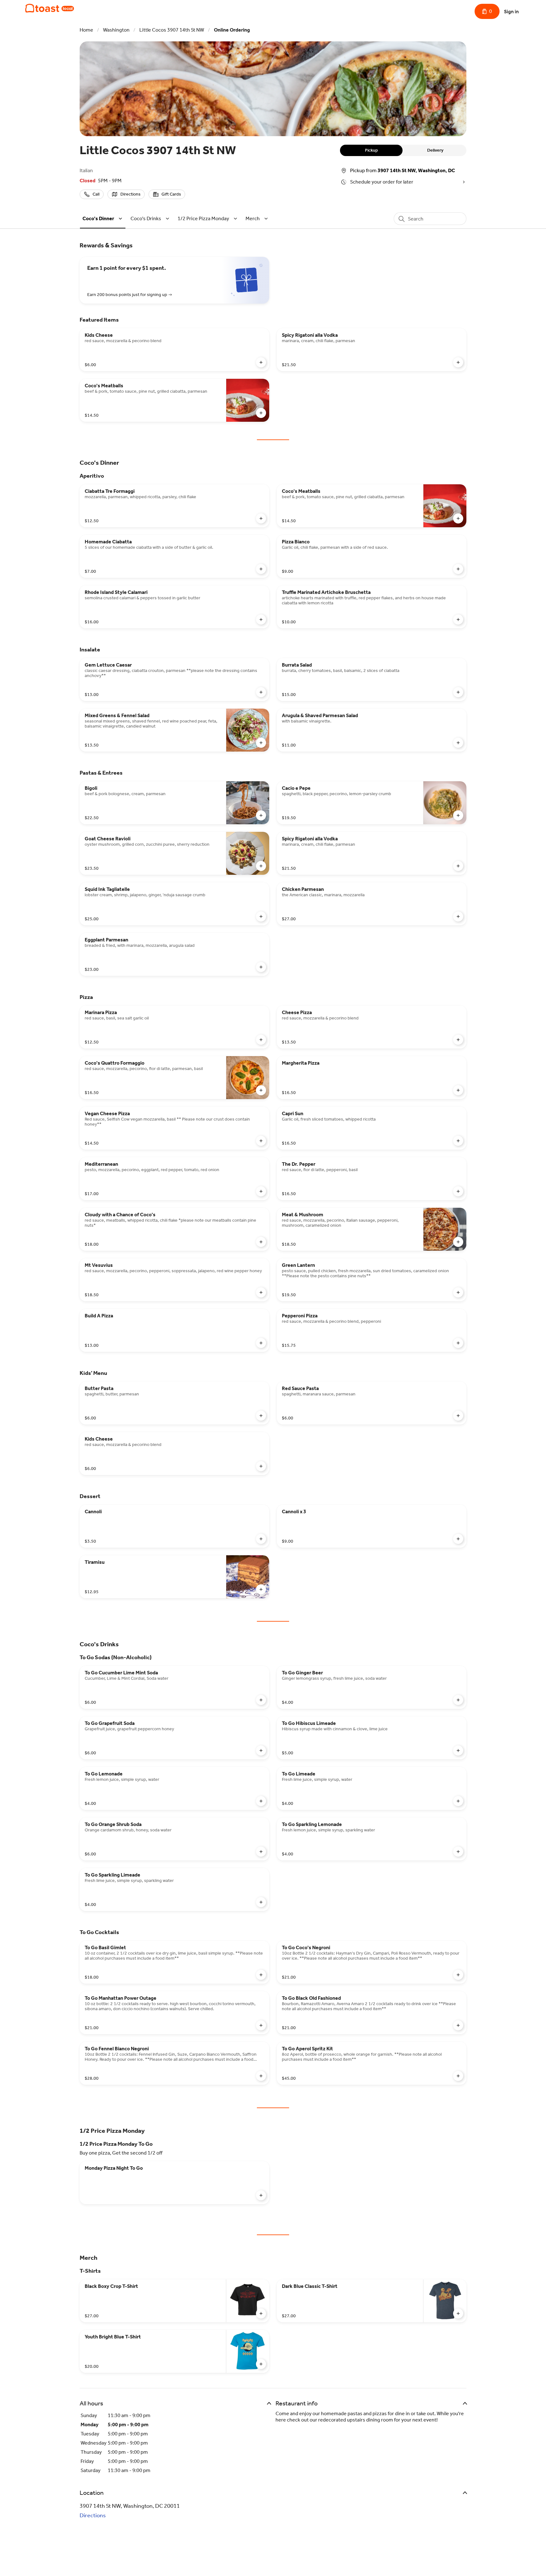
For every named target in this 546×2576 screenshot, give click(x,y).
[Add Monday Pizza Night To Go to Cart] (261, 2195)
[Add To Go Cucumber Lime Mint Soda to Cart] (261, 1700)
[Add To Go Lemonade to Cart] (261, 1801)
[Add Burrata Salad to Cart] (458, 692)
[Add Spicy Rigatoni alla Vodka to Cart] (458, 362)
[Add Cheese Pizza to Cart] (458, 1040)
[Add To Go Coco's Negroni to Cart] (458, 1975)
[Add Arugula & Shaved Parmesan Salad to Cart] (458, 743)
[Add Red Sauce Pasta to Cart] (458, 1416)
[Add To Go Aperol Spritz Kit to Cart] (458, 2076)
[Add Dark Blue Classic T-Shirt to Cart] (458, 2313)
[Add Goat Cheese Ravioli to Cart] (261, 866)
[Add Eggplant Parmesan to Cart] (261, 967)
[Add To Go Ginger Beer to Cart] (458, 1700)
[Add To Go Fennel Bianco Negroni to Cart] (261, 2076)
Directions (93, 2515)
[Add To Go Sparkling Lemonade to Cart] (458, 1852)
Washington (116, 30)
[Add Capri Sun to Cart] (458, 1141)
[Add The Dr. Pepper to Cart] (458, 1191)
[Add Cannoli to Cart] (261, 1539)
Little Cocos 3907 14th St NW (172, 30)
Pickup (371, 150)
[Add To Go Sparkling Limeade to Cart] (261, 1902)
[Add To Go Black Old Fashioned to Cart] (458, 2025)
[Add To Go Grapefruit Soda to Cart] (261, 1751)
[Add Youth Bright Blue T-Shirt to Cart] (261, 2364)
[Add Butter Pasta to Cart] (261, 1416)
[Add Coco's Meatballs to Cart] (261, 413)
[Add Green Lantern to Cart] (458, 1292)
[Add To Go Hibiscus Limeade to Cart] (458, 1751)
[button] (103, 218)
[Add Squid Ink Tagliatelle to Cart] (261, 916)
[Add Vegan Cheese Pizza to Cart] (261, 1141)
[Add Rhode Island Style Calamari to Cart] (261, 620)
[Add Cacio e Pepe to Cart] (458, 815)
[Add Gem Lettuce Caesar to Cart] (261, 692)
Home (86, 30)
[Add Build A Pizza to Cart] (261, 1343)
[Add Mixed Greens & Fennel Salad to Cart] (261, 743)
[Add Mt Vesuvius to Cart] (261, 1292)
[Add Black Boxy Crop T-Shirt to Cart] (261, 2313)
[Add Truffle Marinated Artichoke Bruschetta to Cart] (458, 620)
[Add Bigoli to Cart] (261, 815)
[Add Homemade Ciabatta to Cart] (261, 569)
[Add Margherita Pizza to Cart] (458, 1090)
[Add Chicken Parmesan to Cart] (458, 916)
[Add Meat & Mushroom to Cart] (458, 1242)
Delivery (435, 150)
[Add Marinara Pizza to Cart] (261, 1040)
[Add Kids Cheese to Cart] (261, 362)
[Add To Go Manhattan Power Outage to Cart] (261, 2025)
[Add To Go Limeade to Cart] (458, 1801)
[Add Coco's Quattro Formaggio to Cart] (261, 1090)
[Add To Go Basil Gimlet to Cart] (261, 1975)
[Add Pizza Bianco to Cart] (458, 569)
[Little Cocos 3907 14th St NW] (50, 8)
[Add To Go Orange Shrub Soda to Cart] (261, 1852)
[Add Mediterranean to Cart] (261, 1191)
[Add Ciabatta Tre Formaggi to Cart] (261, 518)
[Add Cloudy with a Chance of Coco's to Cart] (261, 1242)
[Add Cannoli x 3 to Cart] (458, 1539)
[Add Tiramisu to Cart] (261, 1589)
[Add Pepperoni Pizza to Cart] (458, 1343)
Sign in (511, 12)
